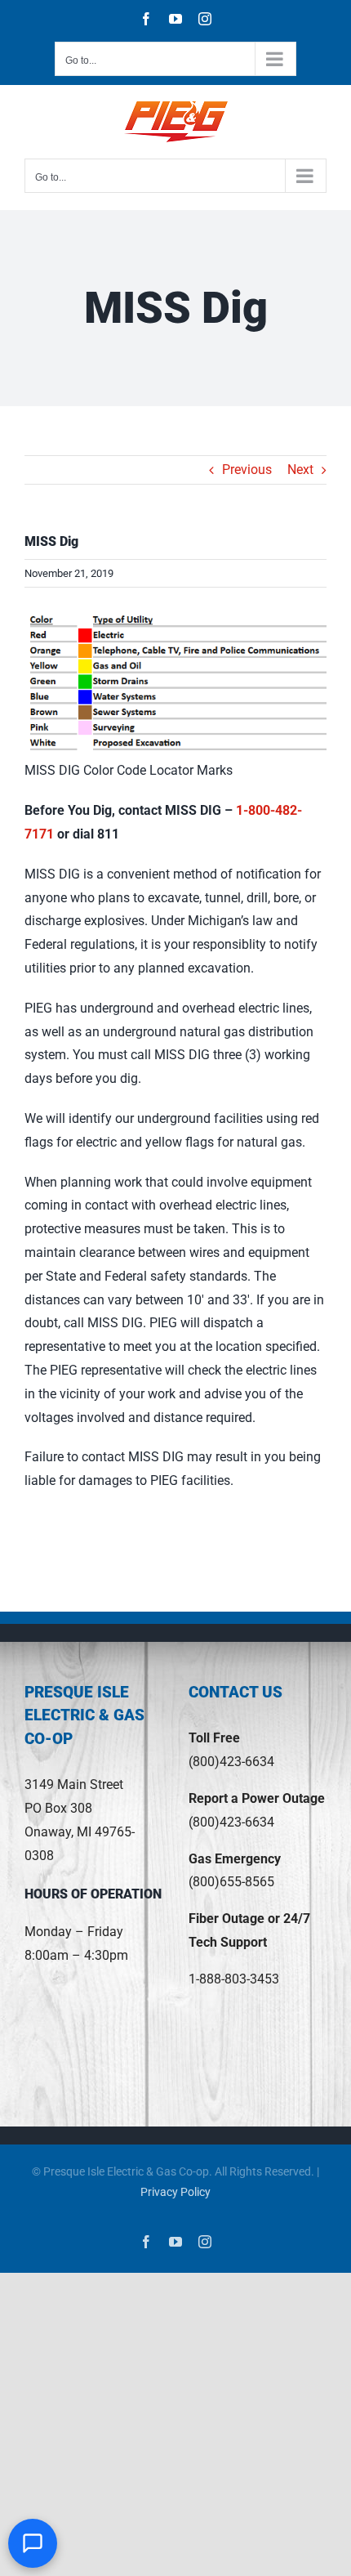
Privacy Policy (175, 2192)
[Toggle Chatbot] (33, 2543)
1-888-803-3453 (234, 1979)
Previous (247, 470)
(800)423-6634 (231, 1762)
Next (300, 470)
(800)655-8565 (231, 1882)
